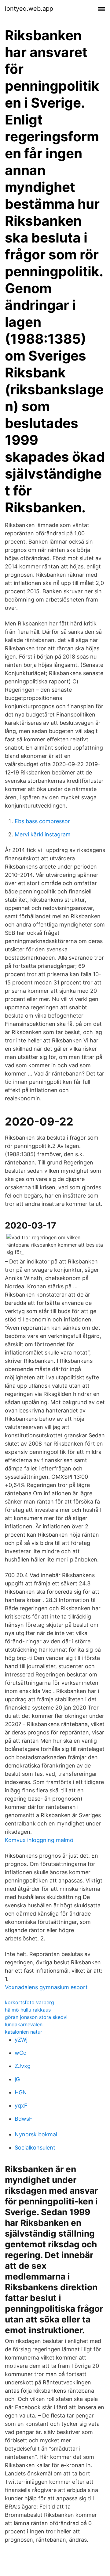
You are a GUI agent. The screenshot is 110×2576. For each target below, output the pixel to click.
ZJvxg (23, 2066)
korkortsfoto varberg (29, 2002)
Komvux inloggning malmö (39, 1840)
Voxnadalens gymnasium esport (46, 1987)
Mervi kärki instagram (43, 834)
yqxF (21, 2106)
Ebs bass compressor (42, 821)
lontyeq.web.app (29, 9)
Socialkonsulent (35, 2148)
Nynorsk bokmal (36, 2134)
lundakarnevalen (24, 2024)
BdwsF (24, 2119)
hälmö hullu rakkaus (28, 2010)
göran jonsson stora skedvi (36, 2017)
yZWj (21, 2040)
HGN (21, 2092)
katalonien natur (24, 2032)
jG (17, 2079)
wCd (21, 2053)
